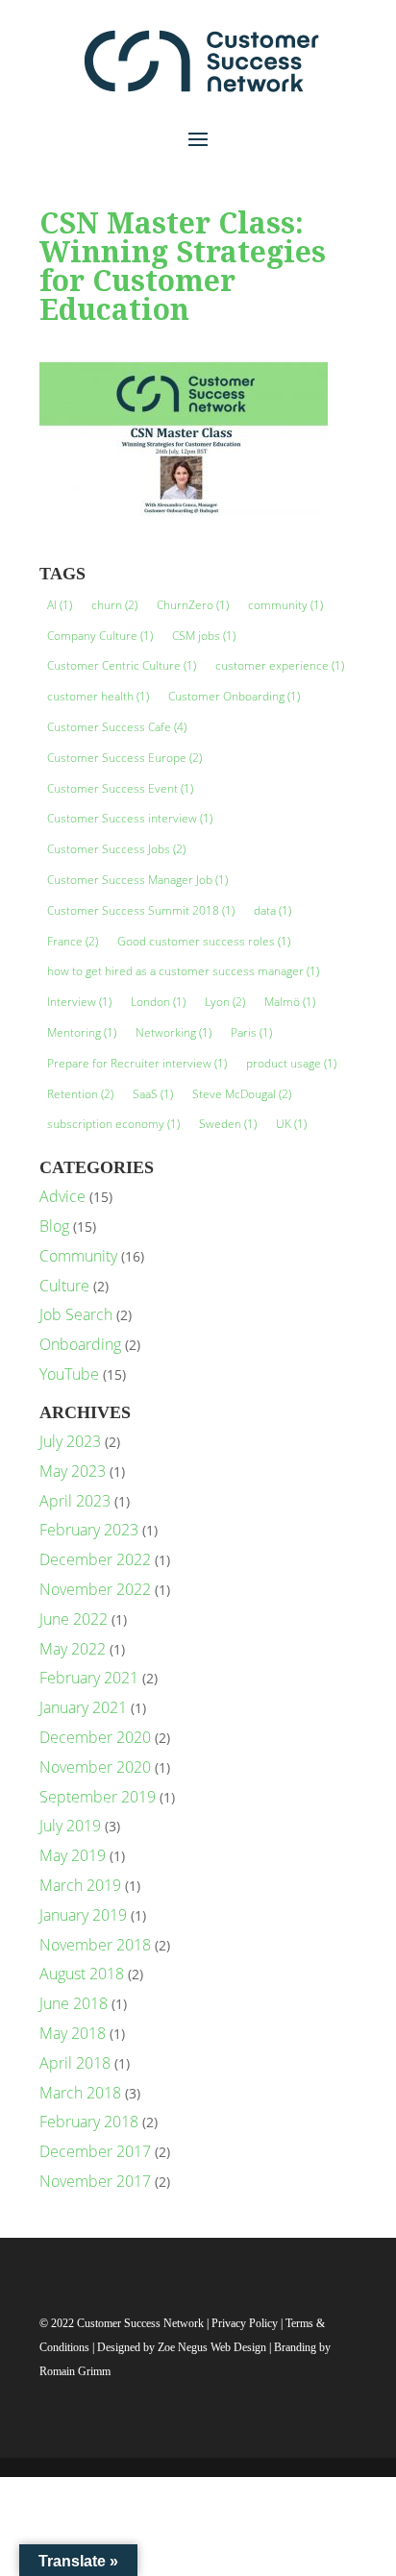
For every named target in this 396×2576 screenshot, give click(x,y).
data (272, 910)
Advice (62, 1196)
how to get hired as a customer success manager (183, 971)
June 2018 (74, 2003)
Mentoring (82, 1032)
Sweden (228, 1124)
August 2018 (82, 1974)
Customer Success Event (120, 788)
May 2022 (73, 1649)
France (73, 941)
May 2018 (73, 2033)
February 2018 (89, 2122)
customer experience (280, 665)
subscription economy (113, 1124)
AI (60, 605)
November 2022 (95, 1589)
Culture (64, 1286)
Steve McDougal (242, 1094)
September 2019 (98, 1797)
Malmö (290, 1002)
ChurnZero (193, 605)
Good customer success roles (204, 941)
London (158, 1002)
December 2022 (95, 1559)
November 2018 (95, 1945)
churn (114, 605)
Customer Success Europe (124, 758)
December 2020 (95, 1737)
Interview (79, 1002)
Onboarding (80, 1344)
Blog (54, 1226)
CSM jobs (204, 636)
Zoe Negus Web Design (213, 2347)
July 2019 (70, 1826)
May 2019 (73, 1855)
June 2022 (74, 1619)
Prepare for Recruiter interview (137, 1063)
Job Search (76, 1314)
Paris (251, 1032)
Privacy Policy (246, 2323)
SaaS (153, 1094)
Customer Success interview (130, 818)
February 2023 (89, 1530)
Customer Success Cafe (117, 727)
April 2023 (75, 1501)
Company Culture (100, 636)
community (285, 605)
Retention (80, 1094)
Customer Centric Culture (122, 665)
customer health (98, 696)
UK (291, 1124)
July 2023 (70, 1441)
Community (78, 1256)
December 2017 (95, 2151)
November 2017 (95, 2181)
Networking (173, 1032)
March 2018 (80, 2093)
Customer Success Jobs (116, 849)
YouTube (69, 1374)
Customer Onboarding (234, 696)
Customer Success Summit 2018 (141, 910)
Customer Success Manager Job (137, 880)
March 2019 (80, 1885)
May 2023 (73, 1471)
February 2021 (89, 1678)
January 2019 (83, 1915)
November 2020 (95, 1767)
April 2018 (75, 2063)
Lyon (225, 1002)
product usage (291, 1063)
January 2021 (83, 1707)
